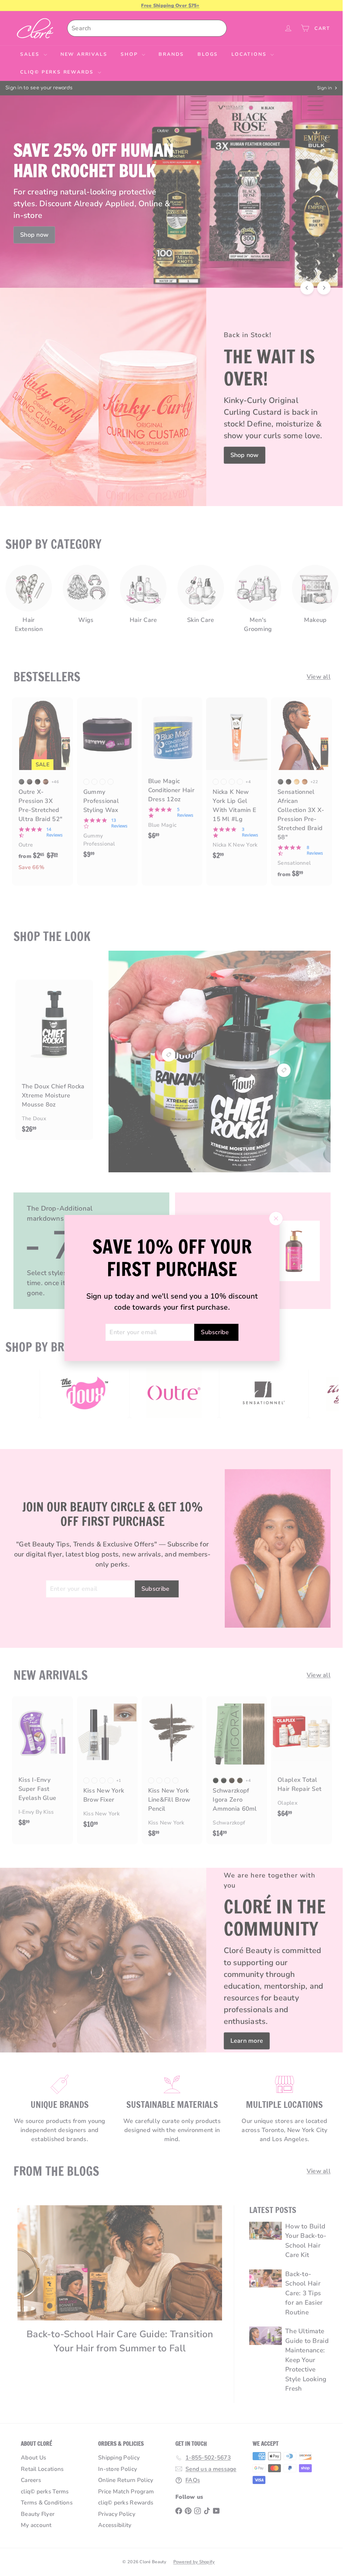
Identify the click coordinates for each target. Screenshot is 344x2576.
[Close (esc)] (273, 1218)
